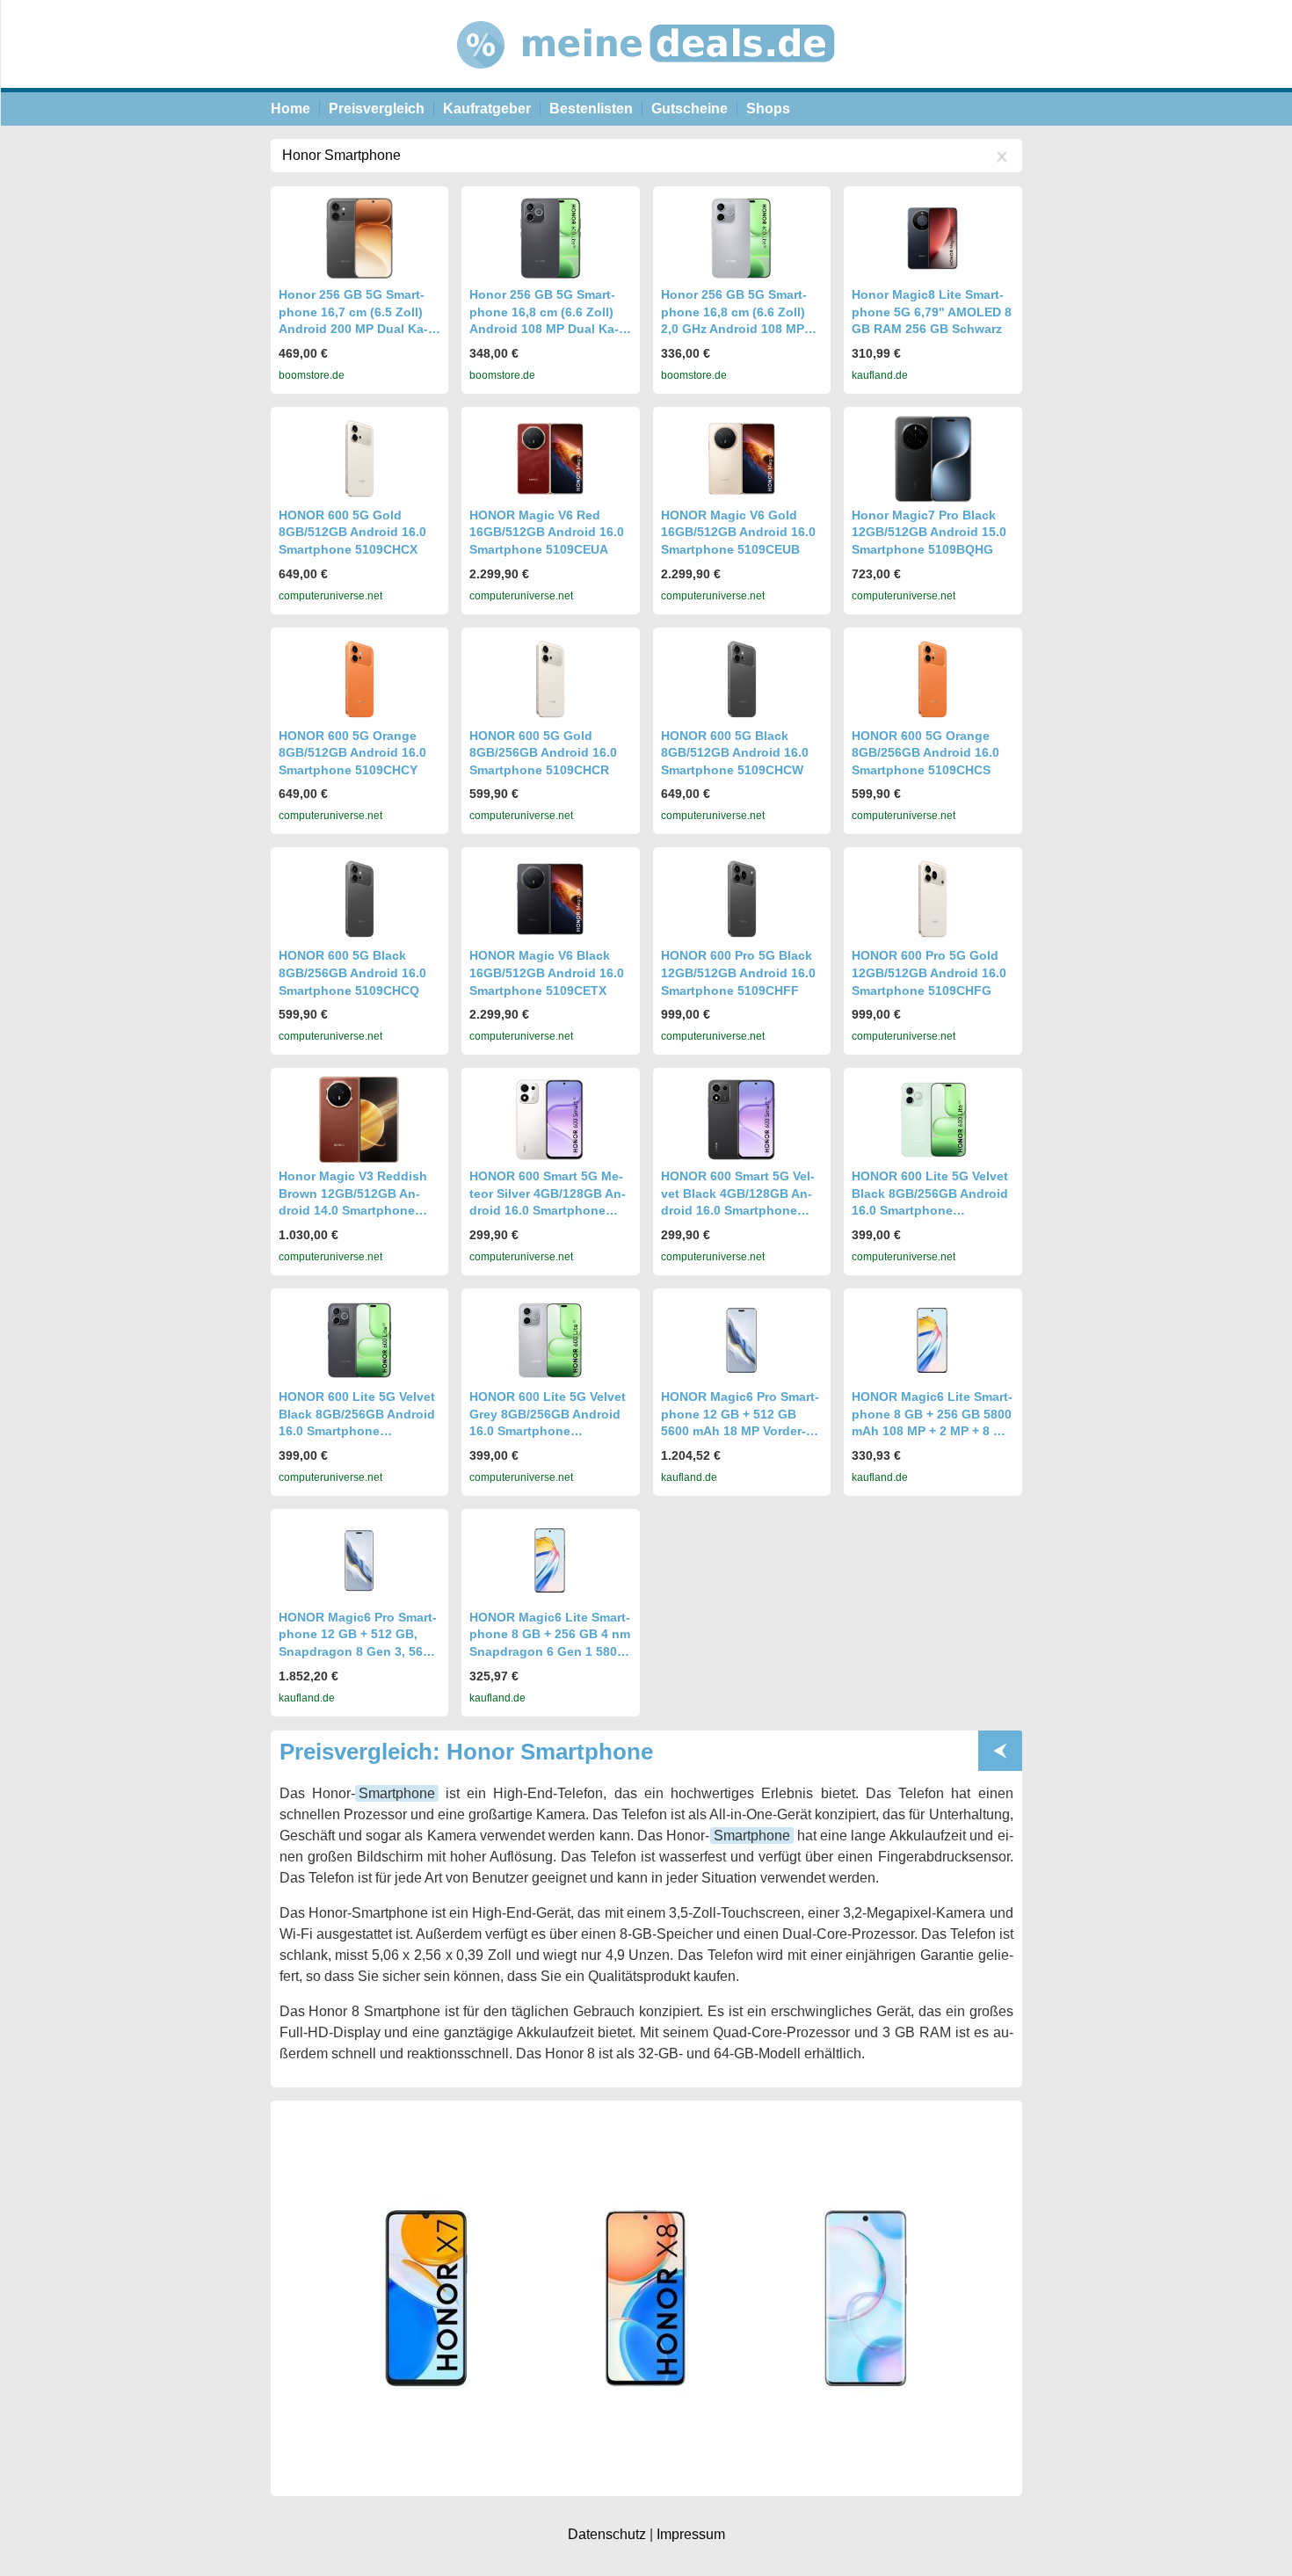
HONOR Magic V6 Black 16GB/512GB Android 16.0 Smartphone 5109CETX (547, 972)
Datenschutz (607, 2534)
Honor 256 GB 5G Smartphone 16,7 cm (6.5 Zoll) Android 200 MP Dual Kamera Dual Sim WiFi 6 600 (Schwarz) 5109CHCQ (354, 329)
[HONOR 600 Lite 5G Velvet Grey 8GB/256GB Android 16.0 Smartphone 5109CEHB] (550, 1340)
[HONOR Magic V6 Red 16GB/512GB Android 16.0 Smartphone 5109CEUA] (550, 459)
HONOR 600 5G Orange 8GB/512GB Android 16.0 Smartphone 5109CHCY (352, 753)
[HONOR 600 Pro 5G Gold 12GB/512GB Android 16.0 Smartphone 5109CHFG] (933, 899)
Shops (768, 109)
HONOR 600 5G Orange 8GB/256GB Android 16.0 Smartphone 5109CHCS (925, 753)
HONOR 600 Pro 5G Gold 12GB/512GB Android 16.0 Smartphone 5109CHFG (929, 972)
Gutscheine (690, 109)
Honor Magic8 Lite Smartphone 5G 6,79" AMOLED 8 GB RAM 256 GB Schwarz (932, 312)
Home (290, 109)
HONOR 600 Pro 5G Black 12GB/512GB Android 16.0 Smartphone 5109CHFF (738, 972)
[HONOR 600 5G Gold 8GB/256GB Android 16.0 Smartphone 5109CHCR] (550, 679)
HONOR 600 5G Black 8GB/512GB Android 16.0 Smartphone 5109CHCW (735, 753)
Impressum (691, 2534)
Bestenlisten (591, 109)
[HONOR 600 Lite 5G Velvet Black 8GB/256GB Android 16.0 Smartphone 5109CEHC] (933, 1120)
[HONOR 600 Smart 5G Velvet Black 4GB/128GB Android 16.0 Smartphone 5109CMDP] (742, 1120)
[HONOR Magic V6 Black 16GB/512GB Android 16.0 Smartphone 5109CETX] (550, 899)
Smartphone (397, 1793)
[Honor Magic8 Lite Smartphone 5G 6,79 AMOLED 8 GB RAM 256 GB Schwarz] (933, 238)
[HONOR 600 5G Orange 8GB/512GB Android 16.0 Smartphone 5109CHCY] (359, 679)
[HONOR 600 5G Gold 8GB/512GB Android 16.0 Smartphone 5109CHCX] (359, 459)
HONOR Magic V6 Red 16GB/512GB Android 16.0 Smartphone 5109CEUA (547, 532)
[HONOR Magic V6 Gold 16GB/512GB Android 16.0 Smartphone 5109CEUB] (742, 459)
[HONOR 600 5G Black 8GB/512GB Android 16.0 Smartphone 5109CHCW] (742, 679)
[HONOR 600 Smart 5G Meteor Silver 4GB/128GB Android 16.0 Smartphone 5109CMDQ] (550, 1120)
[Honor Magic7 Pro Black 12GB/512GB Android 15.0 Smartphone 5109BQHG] (933, 459)
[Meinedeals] (647, 83)
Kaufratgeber (487, 109)
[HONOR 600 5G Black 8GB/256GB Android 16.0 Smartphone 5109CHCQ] (359, 899)
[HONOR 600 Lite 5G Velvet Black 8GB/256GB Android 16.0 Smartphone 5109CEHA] (359, 1340)
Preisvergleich (377, 109)
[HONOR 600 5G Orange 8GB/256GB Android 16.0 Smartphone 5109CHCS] (933, 679)
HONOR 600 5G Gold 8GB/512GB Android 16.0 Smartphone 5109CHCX (352, 532)
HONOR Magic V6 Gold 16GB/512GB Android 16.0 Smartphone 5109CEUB (738, 532)
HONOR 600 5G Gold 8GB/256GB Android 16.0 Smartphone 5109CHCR (543, 753)
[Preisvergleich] (1000, 1751)
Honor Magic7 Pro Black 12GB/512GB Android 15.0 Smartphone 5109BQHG (929, 532)
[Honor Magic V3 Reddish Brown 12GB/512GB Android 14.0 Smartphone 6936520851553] (359, 1120)
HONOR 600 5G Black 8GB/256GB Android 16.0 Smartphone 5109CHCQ (352, 972)
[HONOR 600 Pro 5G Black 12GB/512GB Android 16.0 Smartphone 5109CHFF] (742, 899)
